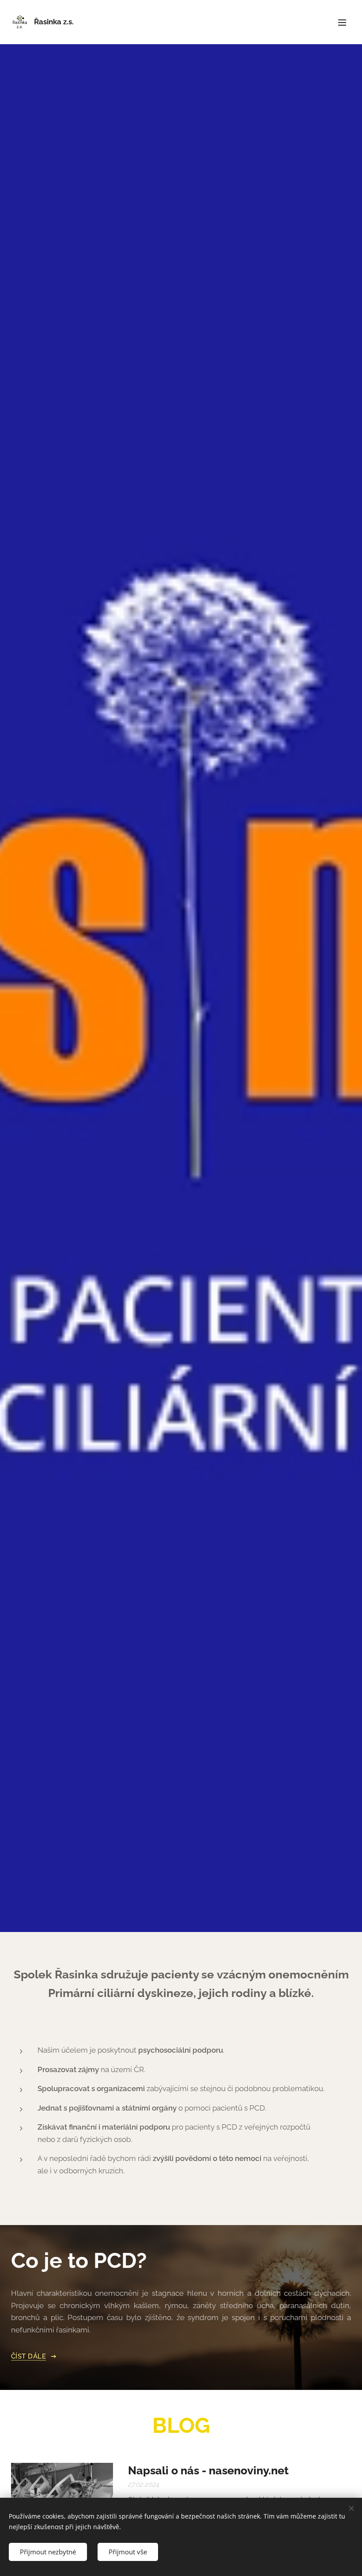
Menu (342, 22)
